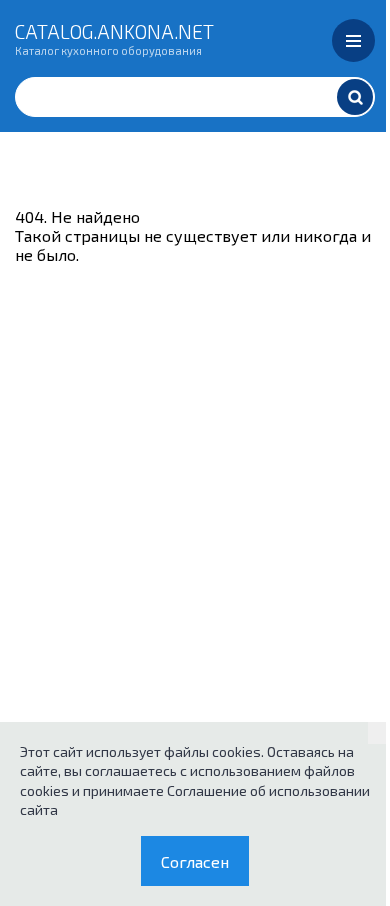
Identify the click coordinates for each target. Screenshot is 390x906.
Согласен (195, 861)
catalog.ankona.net (114, 38)
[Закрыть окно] (379, 733)
